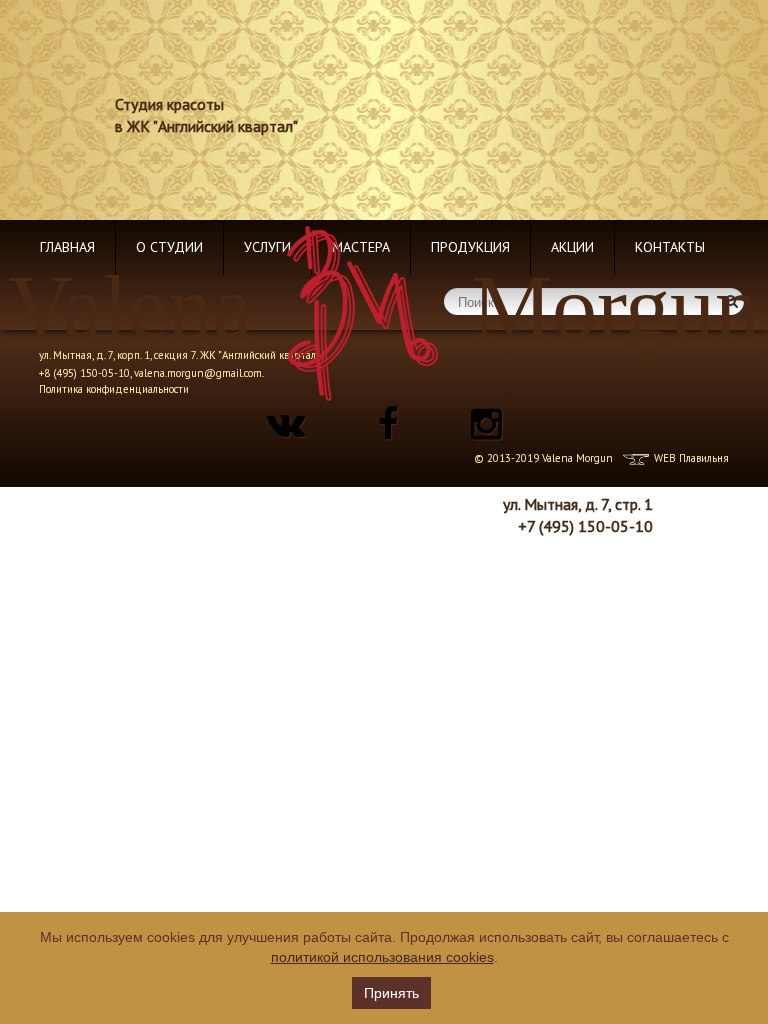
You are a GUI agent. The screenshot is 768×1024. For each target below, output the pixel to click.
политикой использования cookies (382, 957)
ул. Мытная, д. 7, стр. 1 (578, 504)
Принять (391, 993)
